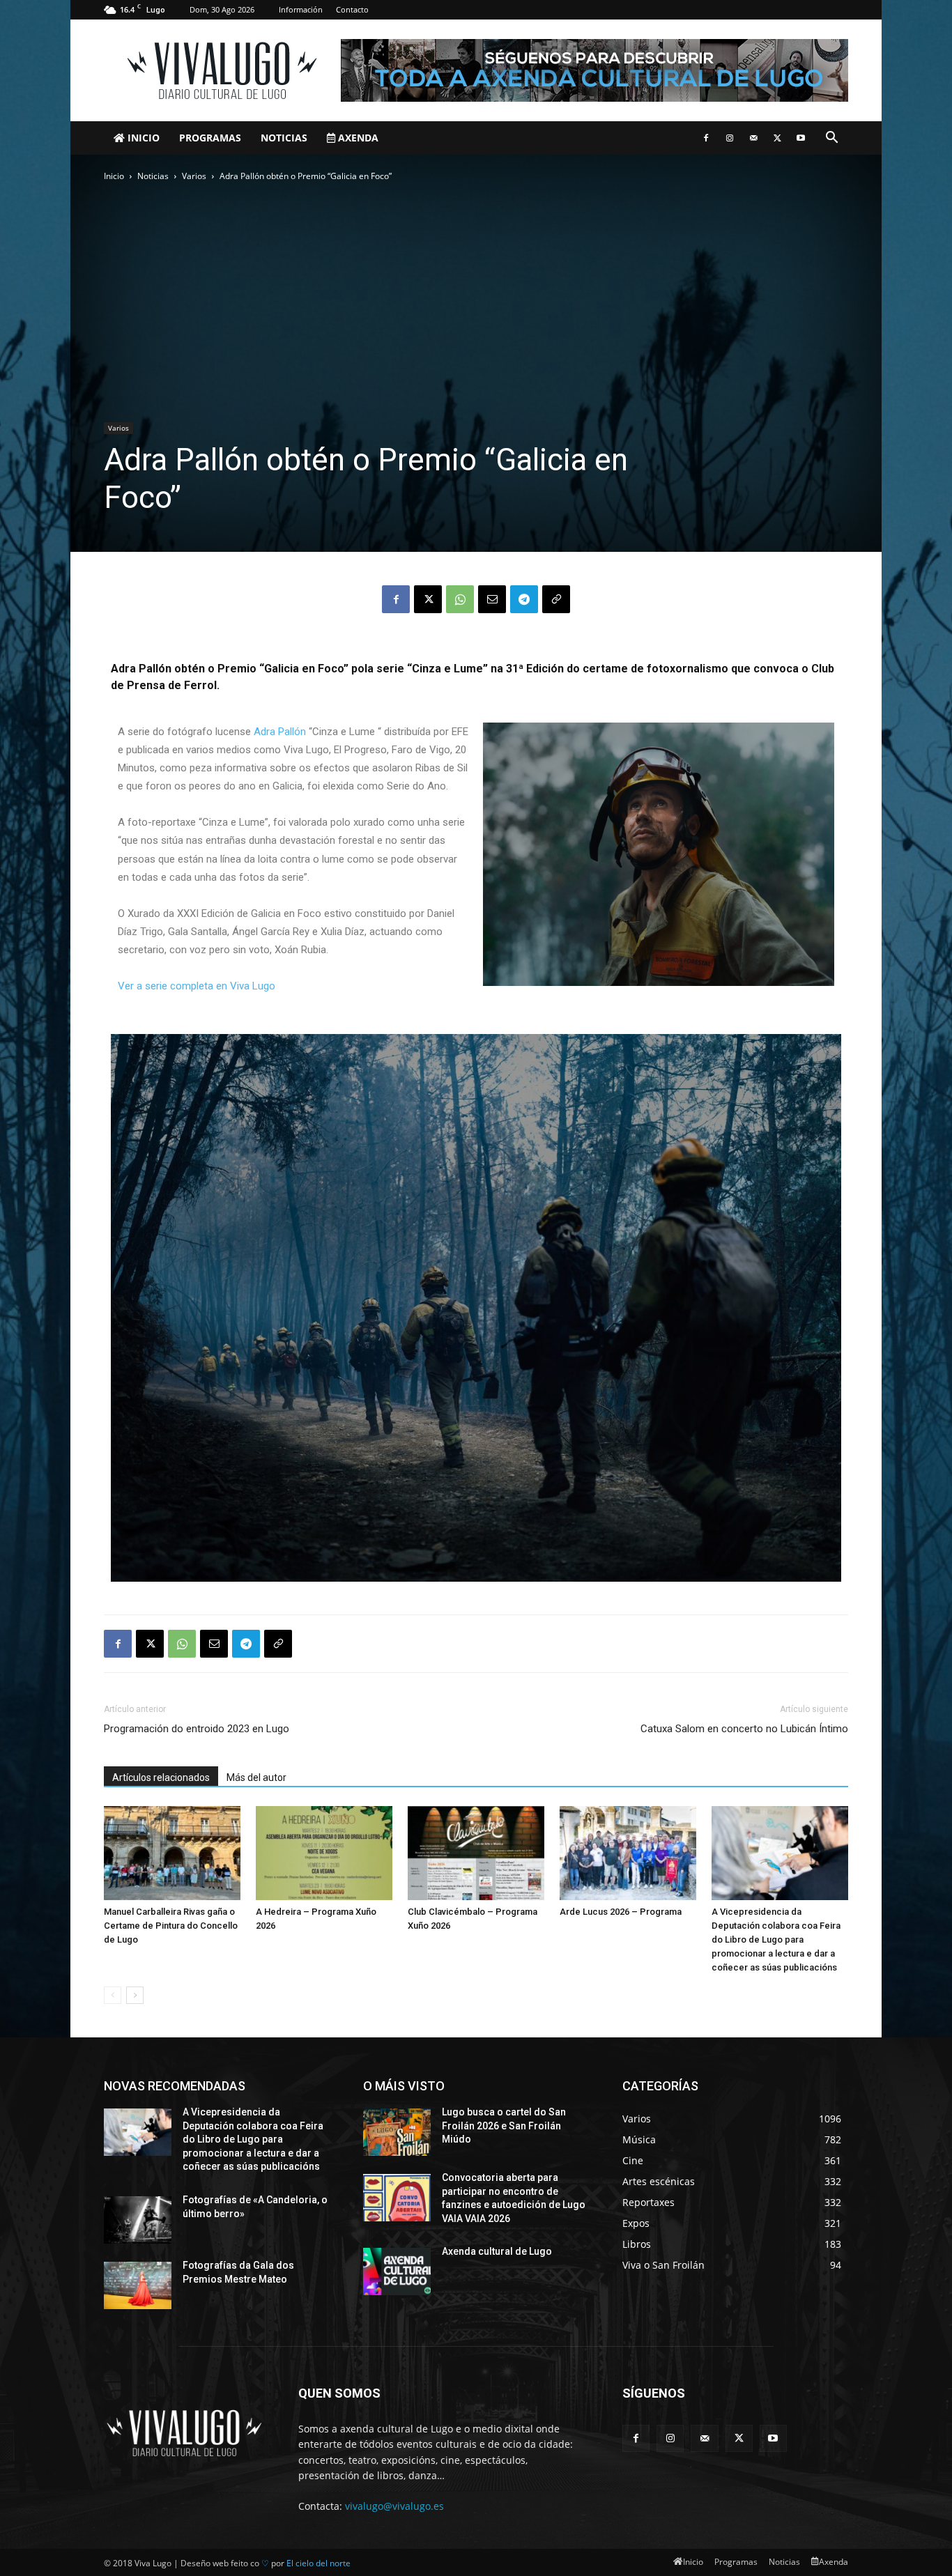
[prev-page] (113, 1995)
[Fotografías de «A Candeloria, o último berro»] (138, 2220)
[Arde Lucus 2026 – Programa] (628, 1853)
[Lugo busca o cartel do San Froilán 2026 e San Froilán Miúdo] (397, 2132)
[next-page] (135, 1995)
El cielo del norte (318, 2563)
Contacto (352, 9)
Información (301, 9)
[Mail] (753, 138)
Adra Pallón (280, 732)
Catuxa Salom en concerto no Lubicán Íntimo (744, 1729)
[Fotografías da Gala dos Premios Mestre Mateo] (138, 2285)
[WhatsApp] (460, 599)
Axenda (357, 138)
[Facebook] (706, 138)
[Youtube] (801, 138)
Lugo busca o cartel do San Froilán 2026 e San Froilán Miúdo (504, 2126)
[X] (777, 138)
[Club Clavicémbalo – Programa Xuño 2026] (476, 1853)
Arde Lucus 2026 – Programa (621, 1912)
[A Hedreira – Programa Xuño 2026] (324, 1853)
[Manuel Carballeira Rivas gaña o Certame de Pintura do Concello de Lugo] (172, 1853)
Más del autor (256, 1777)
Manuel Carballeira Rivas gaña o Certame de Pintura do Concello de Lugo (171, 1926)
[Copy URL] (556, 599)
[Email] (492, 599)
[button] (831, 139)
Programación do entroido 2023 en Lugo (197, 1729)
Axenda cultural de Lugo (497, 2251)
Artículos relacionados (161, 1777)
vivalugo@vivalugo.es (394, 2506)
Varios (194, 176)
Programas (210, 138)
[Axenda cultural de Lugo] (397, 2272)
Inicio (142, 138)
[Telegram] (524, 599)
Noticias (284, 138)
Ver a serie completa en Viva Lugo (197, 986)
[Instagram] (730, 138)
